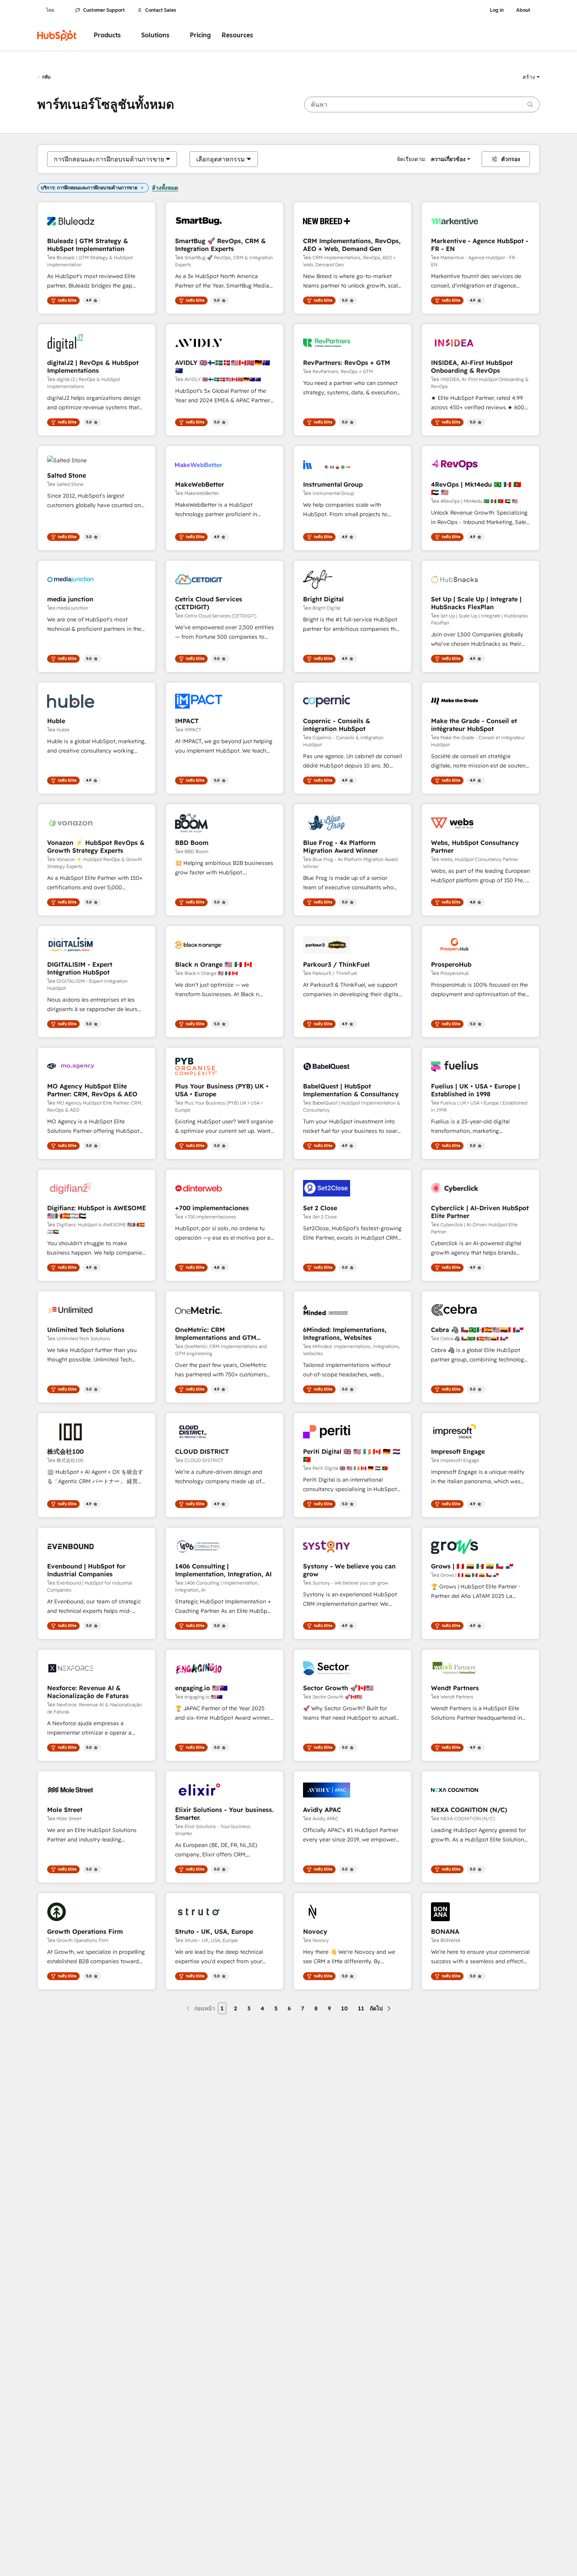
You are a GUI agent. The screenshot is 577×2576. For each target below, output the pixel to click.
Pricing (200, 35)
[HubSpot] (57, 35)
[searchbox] (422, 104)
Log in (497, 10)
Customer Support (104, 10)
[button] (531, 77)
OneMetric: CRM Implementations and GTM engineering (216, 1334)
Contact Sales (161, 10)
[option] (109, 159)
